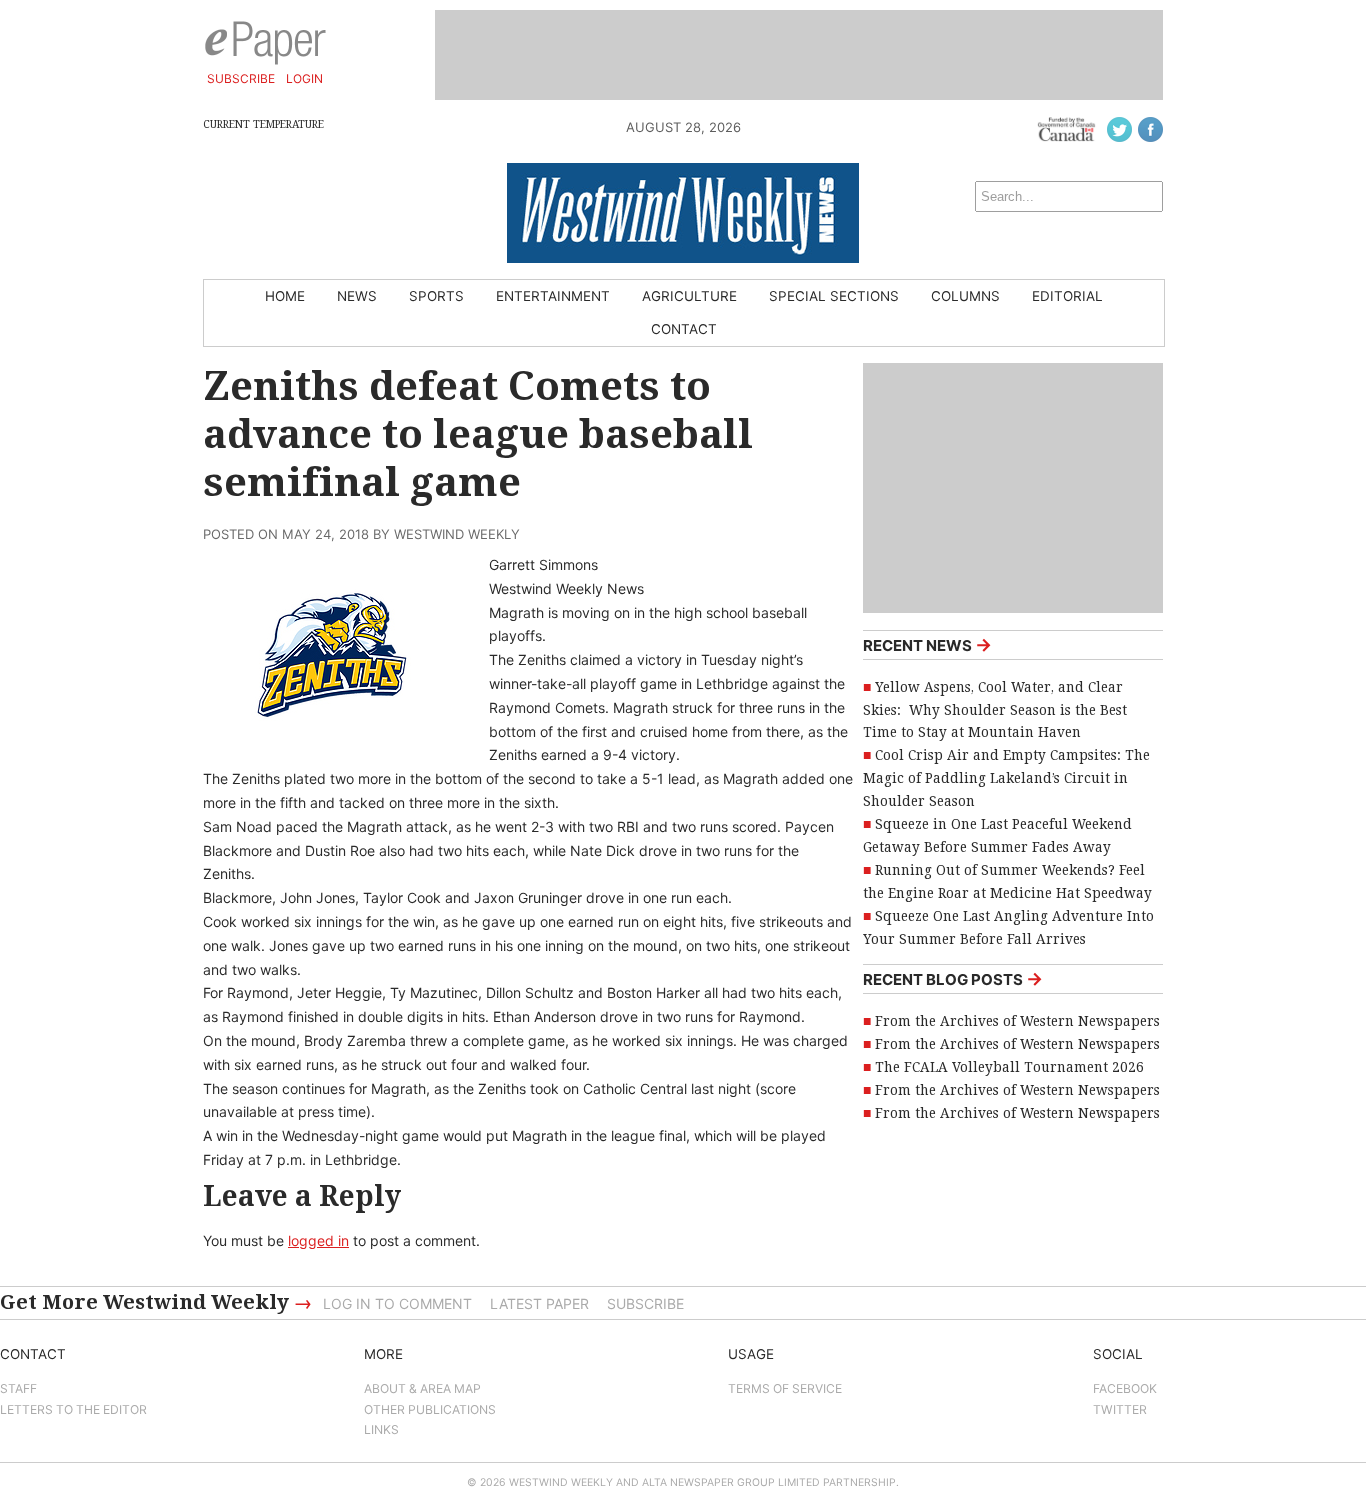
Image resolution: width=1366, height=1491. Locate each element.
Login (304, 78)
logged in (318, 1240)
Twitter (1120, 1409)
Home (285, 296)
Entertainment (553, 296)
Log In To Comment (397, 1303)
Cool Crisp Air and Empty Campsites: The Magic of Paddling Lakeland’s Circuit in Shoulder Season (1006, 778)
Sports (436, 296)
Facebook (1125, 1388)
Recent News (927, 644)
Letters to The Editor (73, 1409)
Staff (18, 1388)
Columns (965, 296)
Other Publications (430, 1409)
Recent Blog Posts (953, 978)
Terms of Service (785, 1388)
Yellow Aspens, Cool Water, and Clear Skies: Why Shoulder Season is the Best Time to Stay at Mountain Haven (995, 710)
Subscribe (241, 78)
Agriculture (689, 296)
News (357, 296)
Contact (684, 329)
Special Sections (834, 296)
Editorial (1067, 296)
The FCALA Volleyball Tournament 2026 (1009, 1067)
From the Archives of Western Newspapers (1017, 1021)
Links (381, 1429)
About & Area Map (422, 1388)
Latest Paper (539, 1303)
